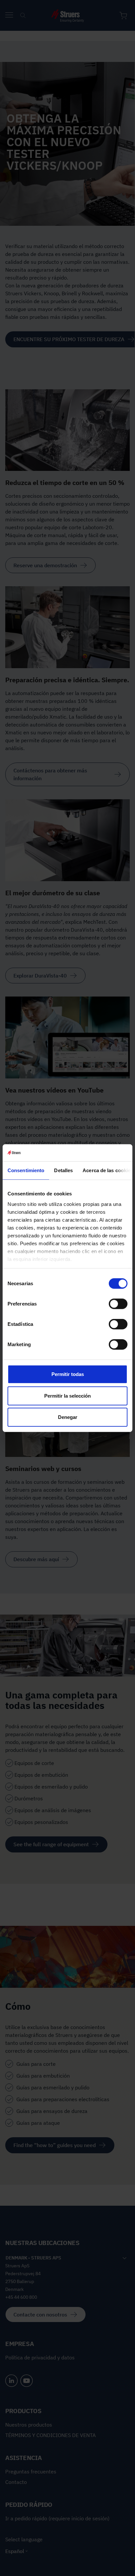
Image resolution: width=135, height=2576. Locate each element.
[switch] (118, 1304)
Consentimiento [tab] (26, 1170)
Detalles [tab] (63, 1170)
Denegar (68, 1417)
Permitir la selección (67, 1395)
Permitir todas (68, 1374)
